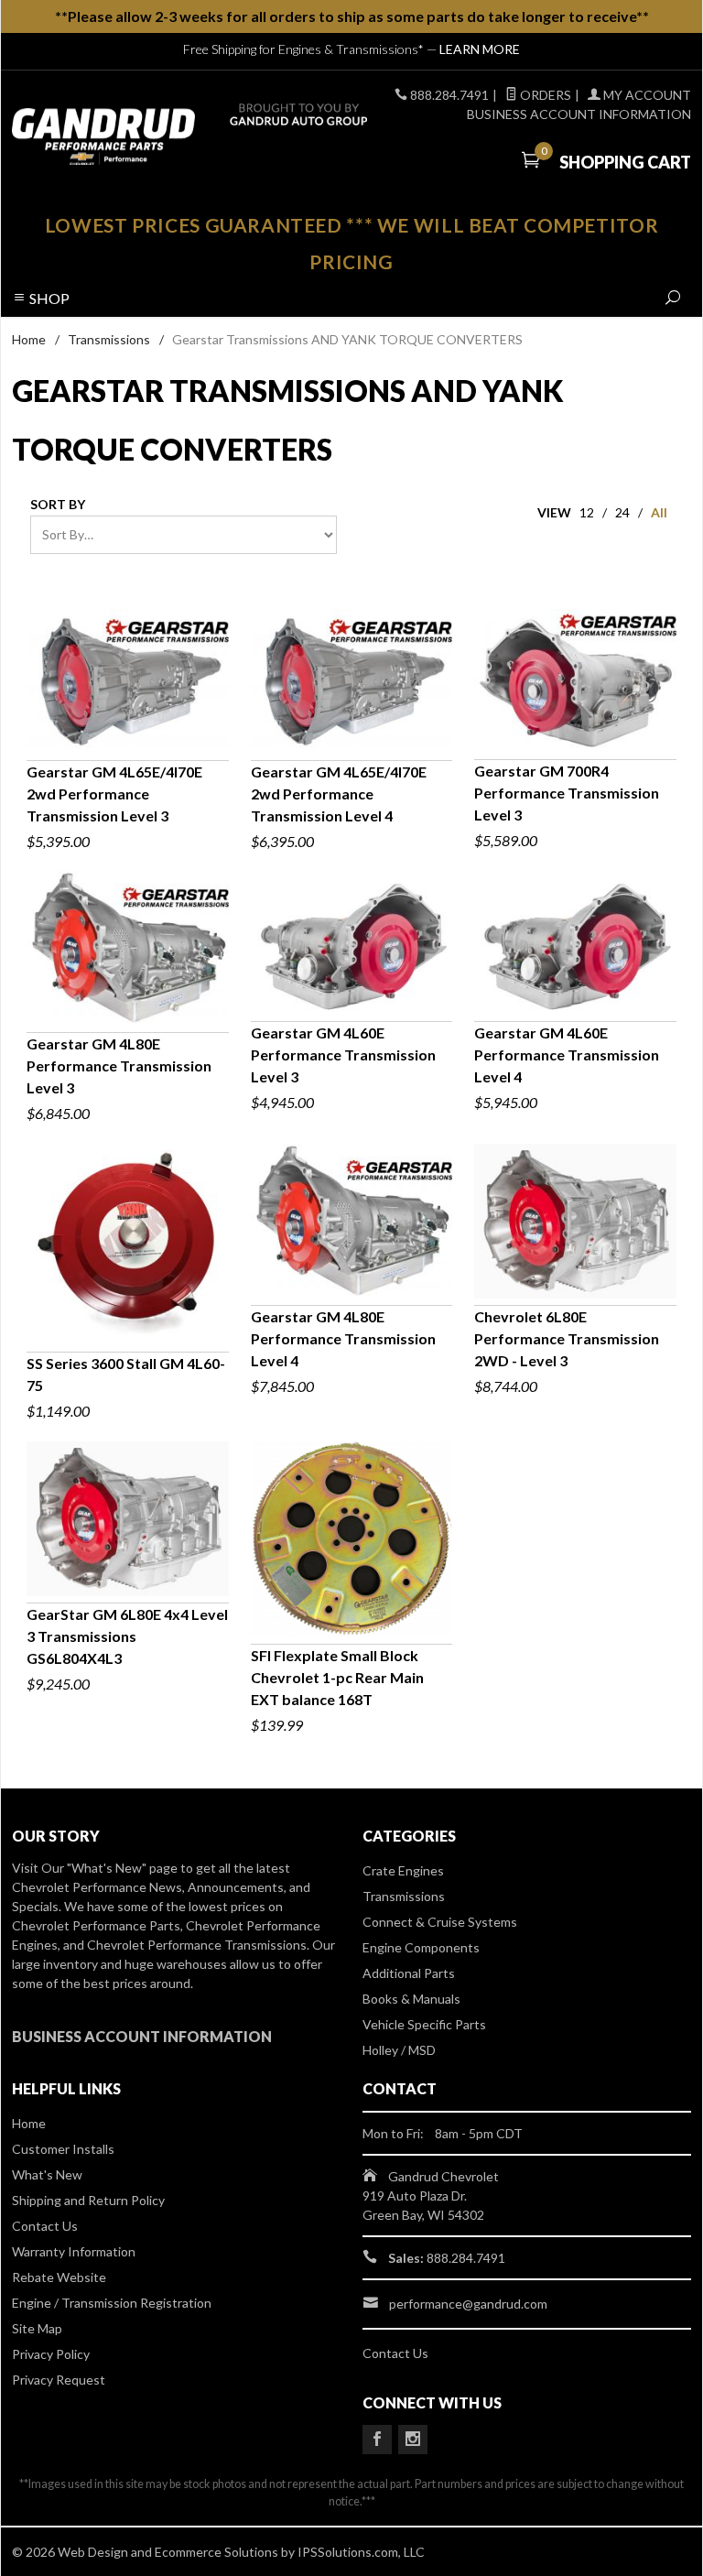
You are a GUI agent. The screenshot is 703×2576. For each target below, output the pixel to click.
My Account (646, 95)
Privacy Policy (51, 2354)
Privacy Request (59, 2380)
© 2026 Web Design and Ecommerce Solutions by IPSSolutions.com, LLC (218, 2552)
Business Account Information (579, 114)
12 (587, 512)
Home (29, 339)
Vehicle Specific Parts (424, 2024)
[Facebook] (377, 2440)
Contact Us (45, 2226)
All (659, 512)
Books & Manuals (411, 1999)
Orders (544, 95)
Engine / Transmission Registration (112, 2303)
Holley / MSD (399, 2050)
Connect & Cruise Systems (440, 1922)
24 (622, 512)
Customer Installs (63, 2149)
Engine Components (421, 1947)
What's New (47, 2174)
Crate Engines (403, 1870)
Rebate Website (59, 2277)
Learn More (480, 49)
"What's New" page (122, 1868)
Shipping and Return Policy (88, 2200)
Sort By (58, 504)
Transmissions (109, 339)
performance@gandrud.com (468, 2304)
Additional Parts (409, 1973)
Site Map (37, 2328)
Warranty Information (74, 2251)
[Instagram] (413, 2440)
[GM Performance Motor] (141, 136)
